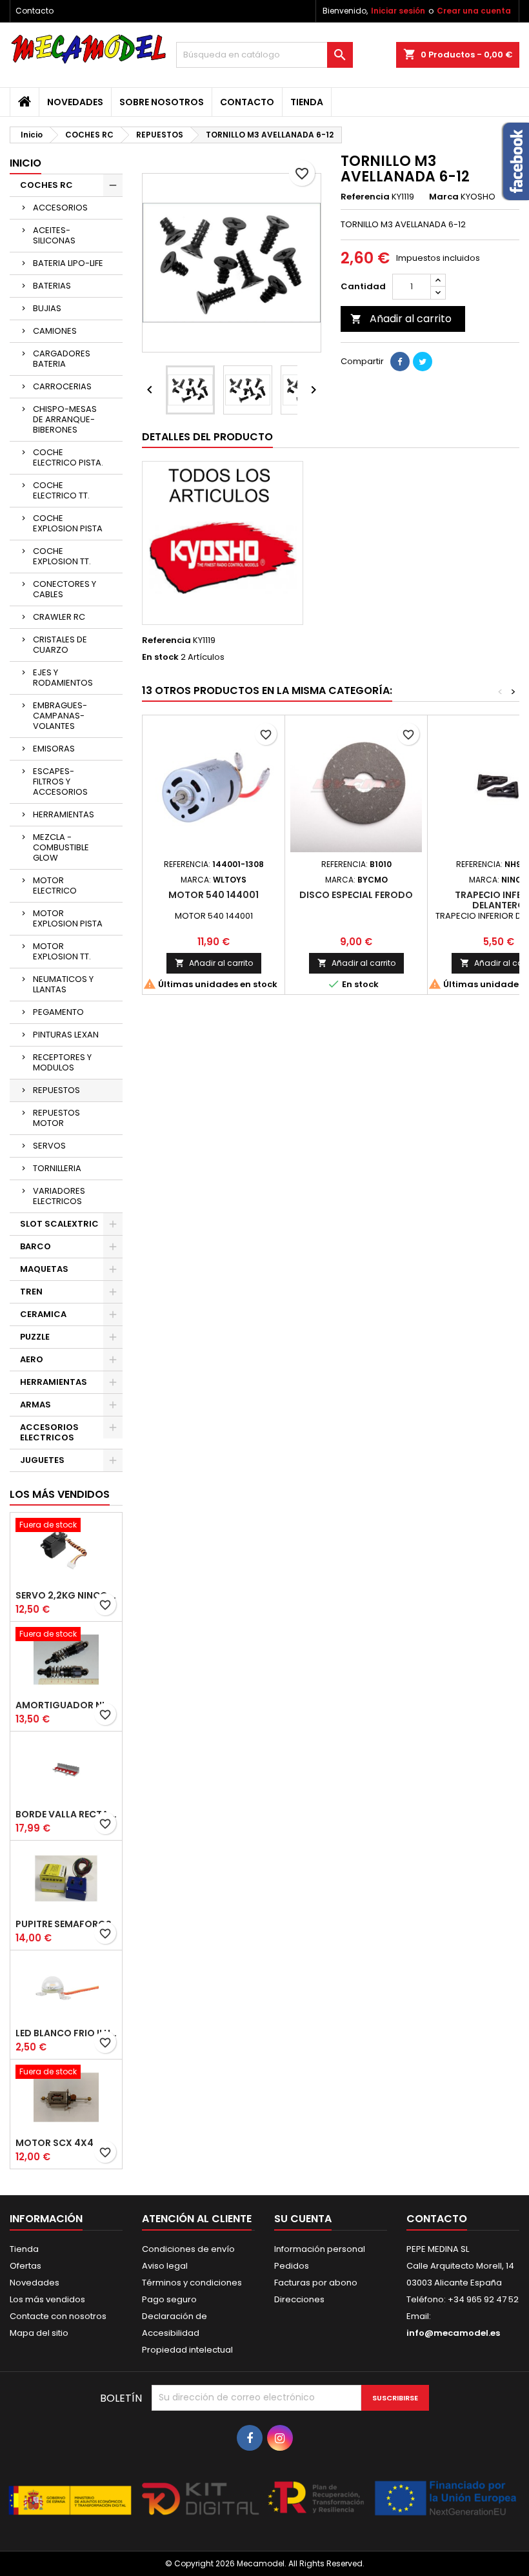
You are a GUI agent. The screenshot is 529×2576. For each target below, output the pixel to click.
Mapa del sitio (39, 2333)
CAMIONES (55, 331)
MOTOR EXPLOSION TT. (62, 951)
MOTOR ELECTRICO (55, 885)
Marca (444, 197)
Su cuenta (303, 2219)
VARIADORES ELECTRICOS (59, 1196)
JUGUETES (42, 1460)
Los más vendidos (60, 1494)
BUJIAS (47, 308)
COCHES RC (46, 185)
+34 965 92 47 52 (482, 2299)
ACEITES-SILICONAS (54, 235)
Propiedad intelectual (187, 2350)
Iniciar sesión (398, 11)
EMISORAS (54, 749)
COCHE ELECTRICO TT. (61, 490)
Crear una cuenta (474, 11)
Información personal (320, 2249)
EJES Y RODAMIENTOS (63, 678)
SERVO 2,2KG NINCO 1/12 (66, 1595)
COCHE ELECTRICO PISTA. (68, 457)
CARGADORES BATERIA (62, 359)
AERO (32, 1359)
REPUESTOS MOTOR (56, 1118)
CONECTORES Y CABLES (65, 589)
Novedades (75, 102)
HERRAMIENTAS (64, 814)
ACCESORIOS (60, 208)
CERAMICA (43, 1314)
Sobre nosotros (162, 102)
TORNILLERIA (57, 1168)
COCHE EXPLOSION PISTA (68, 523)
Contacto (35, 11)
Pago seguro (169, 2299)
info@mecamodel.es (453, 2333)
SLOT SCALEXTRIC (59, 1224)
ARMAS (35, 1405)
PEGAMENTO (58, 1012)
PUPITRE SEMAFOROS (64, 1924)
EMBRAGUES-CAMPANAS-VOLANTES (60, 716)
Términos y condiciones (192, 2283)
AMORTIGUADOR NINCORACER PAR (66, 1705)
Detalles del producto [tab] (207, 437)
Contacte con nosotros (58, 2316)
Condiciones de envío (188, 2249)
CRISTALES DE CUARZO (60, 645)
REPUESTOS (56, 1090)
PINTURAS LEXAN (66, 1035)
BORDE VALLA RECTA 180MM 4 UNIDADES (66, 1814)
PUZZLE (35, 1337)
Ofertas (25, 2266)
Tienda (307, 102)
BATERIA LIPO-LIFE (68, 263)
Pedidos (292, 2266)
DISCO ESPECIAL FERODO (356, 895)
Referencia (365, 197)
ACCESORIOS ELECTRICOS (49, 1432)
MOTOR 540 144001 (214, 895)
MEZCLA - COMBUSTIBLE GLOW (61, 847)
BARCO (35, 1246)
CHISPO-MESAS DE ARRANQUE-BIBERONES (65, 419)
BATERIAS (52, 286)
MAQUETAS (44, 1269)
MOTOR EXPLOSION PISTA (68, 918)
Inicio (25, 163)
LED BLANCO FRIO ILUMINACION (66, 2033)
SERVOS (49, 1146)
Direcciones (299, 2299)
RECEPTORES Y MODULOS (62, 1062)
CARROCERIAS (62, 386)
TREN (31, 1292)
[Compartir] (400, 362)
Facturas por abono (316, 2283)
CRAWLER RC (59, 617)
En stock (160, 657)
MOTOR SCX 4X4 (55, 2143)
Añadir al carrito (401, 319)
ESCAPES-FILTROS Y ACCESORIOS (60, 782)
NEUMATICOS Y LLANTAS (63, 984)
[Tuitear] (423, 362)
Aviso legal (165, 2266)
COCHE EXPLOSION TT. (62, 556)
